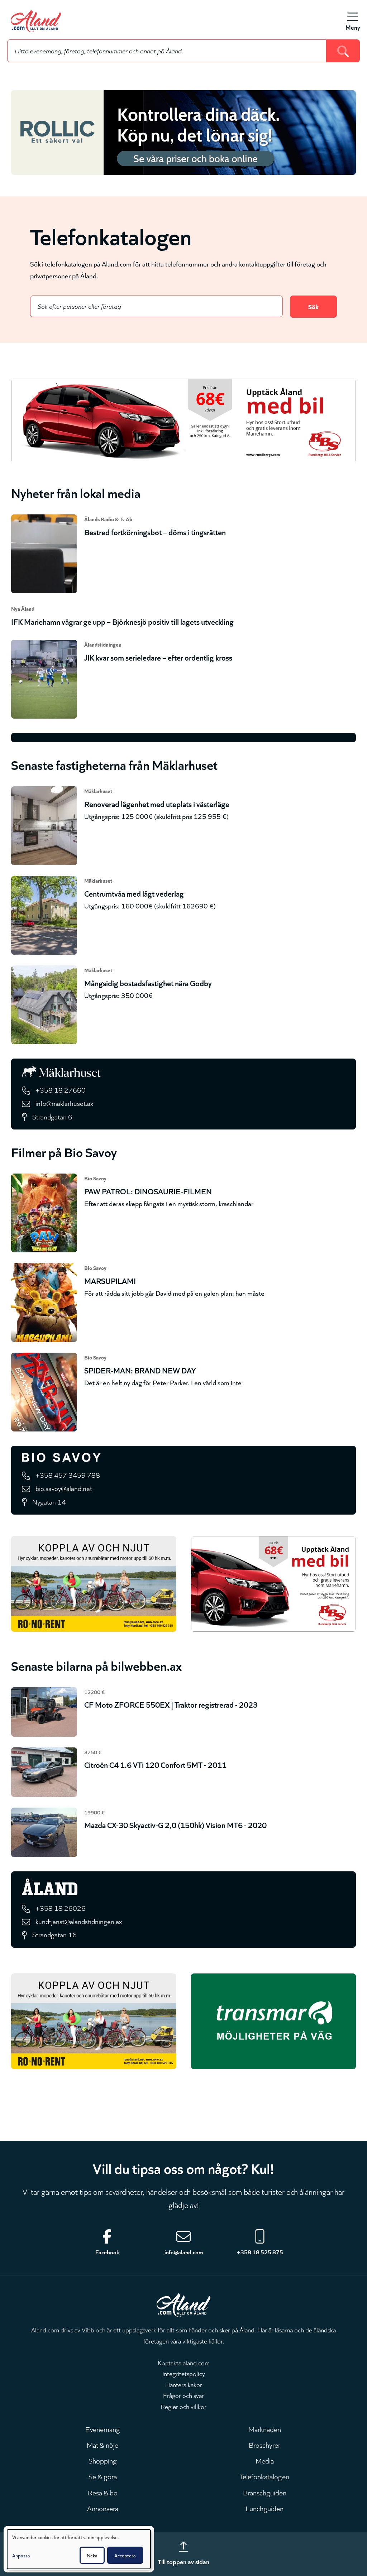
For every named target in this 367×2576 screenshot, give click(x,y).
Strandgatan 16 (54, 1934)
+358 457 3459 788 (68, 1475)
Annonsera (103, 2508)
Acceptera (125, 2555)
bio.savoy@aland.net (64, 1488)
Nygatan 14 (49, 1502)
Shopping (103, 2460)
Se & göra (103, 2476)
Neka (92, 2555)
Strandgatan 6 (52, 1116)
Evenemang (103, 2429)
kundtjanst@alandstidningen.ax (79, 1921)
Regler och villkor (183, 2406)
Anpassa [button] (21, 2555)
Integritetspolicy (184, 2373)
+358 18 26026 (61, 1908)
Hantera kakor (184, 2384)
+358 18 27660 (61, 1090)
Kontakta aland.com (184, 2362)
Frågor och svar (183, 2395)
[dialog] (79, 2549)
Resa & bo (103, 2492)
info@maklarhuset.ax (64, 1103)
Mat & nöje (103, 2445)
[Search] (343, 51)
